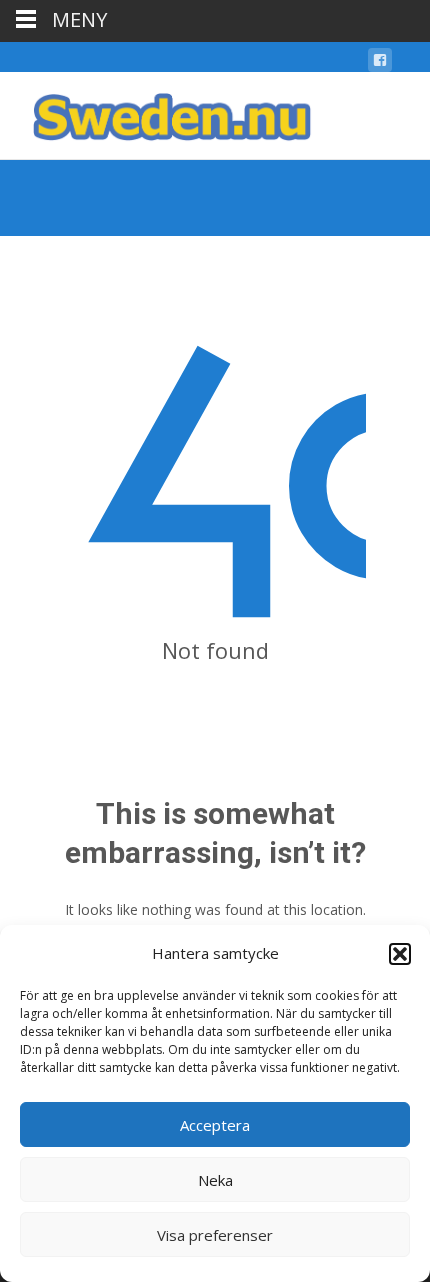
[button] (400, 954)
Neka (215, 1180)
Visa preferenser (215, 1235)
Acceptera (215, 1125)
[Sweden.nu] (156, 112)
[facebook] (380, 63)
